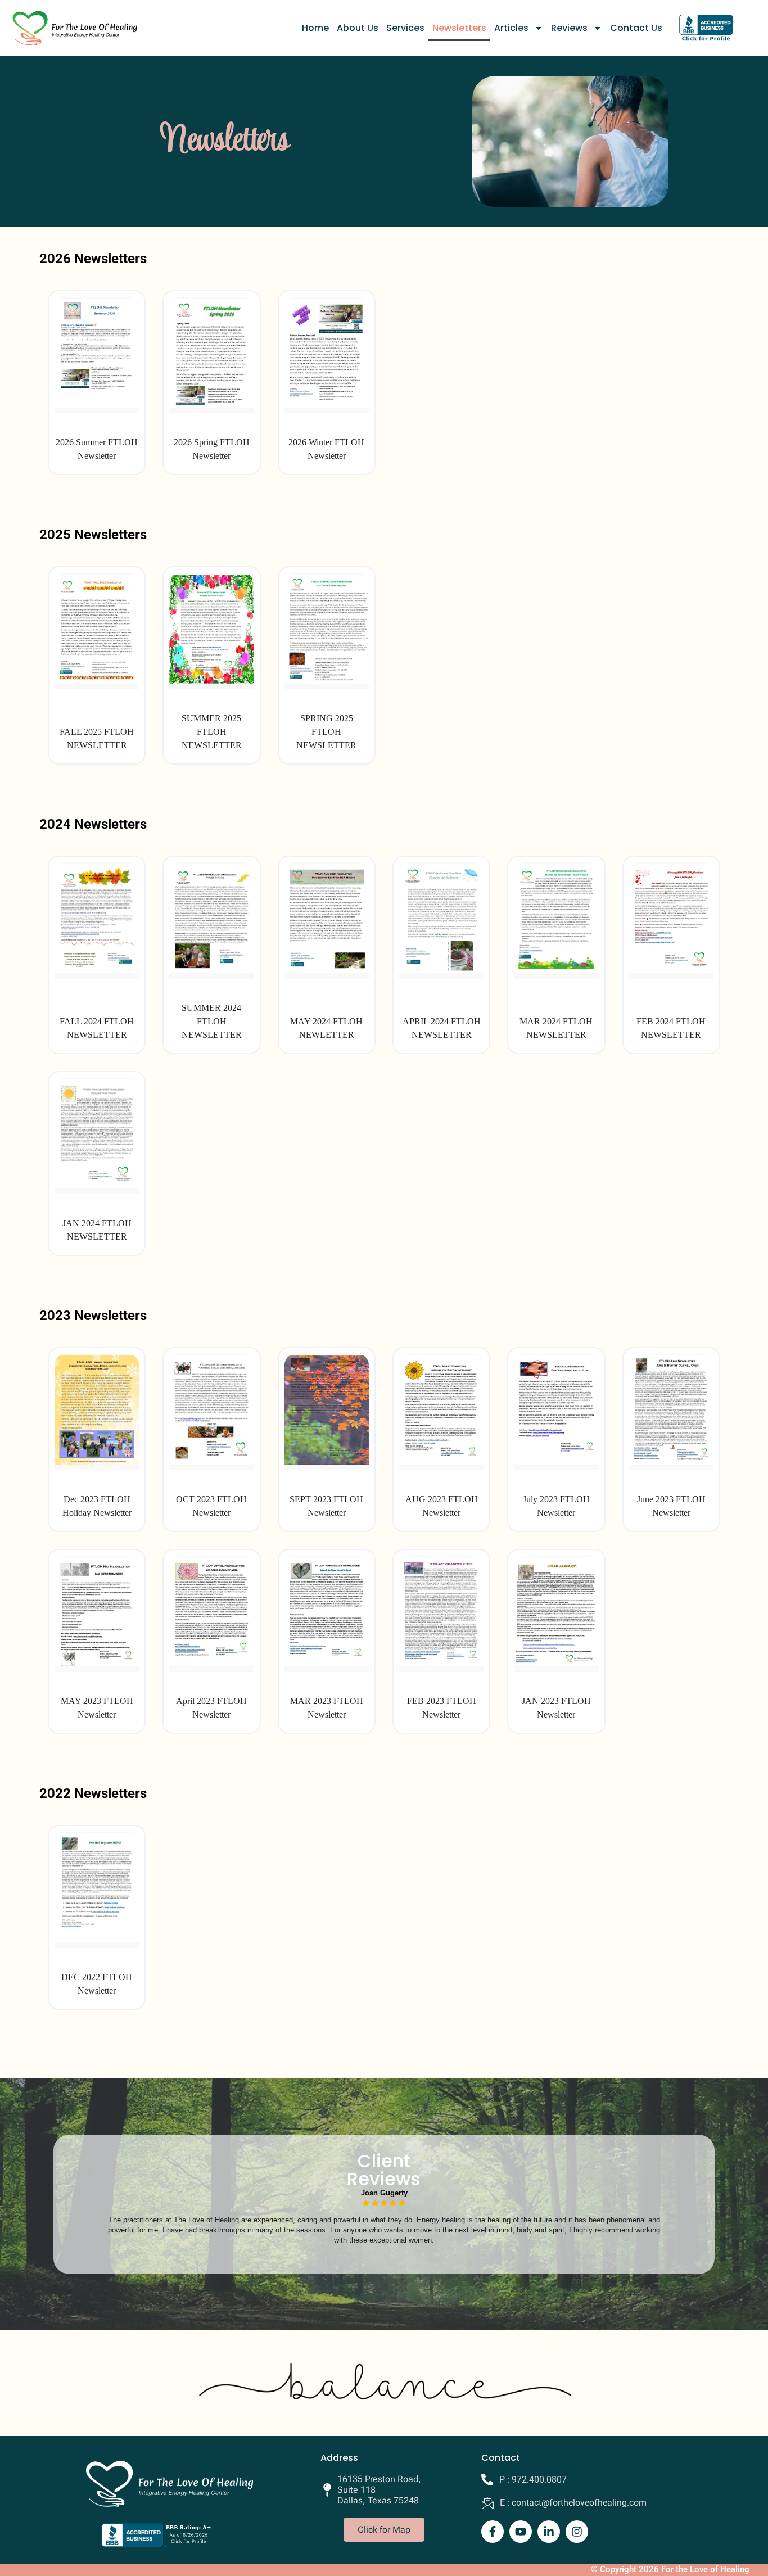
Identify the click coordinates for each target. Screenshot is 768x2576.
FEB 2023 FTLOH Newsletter (442, 1708)
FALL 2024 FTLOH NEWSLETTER (97, 1028)
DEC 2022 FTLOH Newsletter (97, 1984)
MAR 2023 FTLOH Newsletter (327, 1708)
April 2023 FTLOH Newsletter (211, 1708)
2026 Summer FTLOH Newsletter (97, 449)
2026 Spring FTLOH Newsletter (212, 449)
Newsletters (459, 28)
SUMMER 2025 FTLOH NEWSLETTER (212, 732)
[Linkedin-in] (549, 2532)
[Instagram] (577, 2532)
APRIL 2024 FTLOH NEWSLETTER (442, 1028)
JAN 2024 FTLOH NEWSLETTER (97, 1230)
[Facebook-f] (493, 2532)
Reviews (569, 28)
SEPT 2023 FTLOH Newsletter (326, 1506)
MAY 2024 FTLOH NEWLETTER (326, 1028)
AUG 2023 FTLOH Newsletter (442, 1506)
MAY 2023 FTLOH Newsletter (97, 1708)
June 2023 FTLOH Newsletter (671, 1506)
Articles (511, 28)
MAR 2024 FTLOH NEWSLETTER (556, 1028)
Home (315, 28)
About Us (358, 28)
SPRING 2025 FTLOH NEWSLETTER (326, 732)
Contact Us (636, 28)
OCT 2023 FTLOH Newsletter (211, 1506)
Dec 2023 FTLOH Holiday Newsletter (97, 1506)
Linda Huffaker (384, 2193)
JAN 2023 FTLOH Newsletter (556, 1708)
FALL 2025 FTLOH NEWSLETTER (97, 738)
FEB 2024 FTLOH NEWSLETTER (671, 1028)
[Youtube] (521, 2532)
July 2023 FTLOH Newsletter (556, 1506)
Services (405, 28)
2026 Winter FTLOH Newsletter (326, 449)
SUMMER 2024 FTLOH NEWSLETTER (212, 1021)
